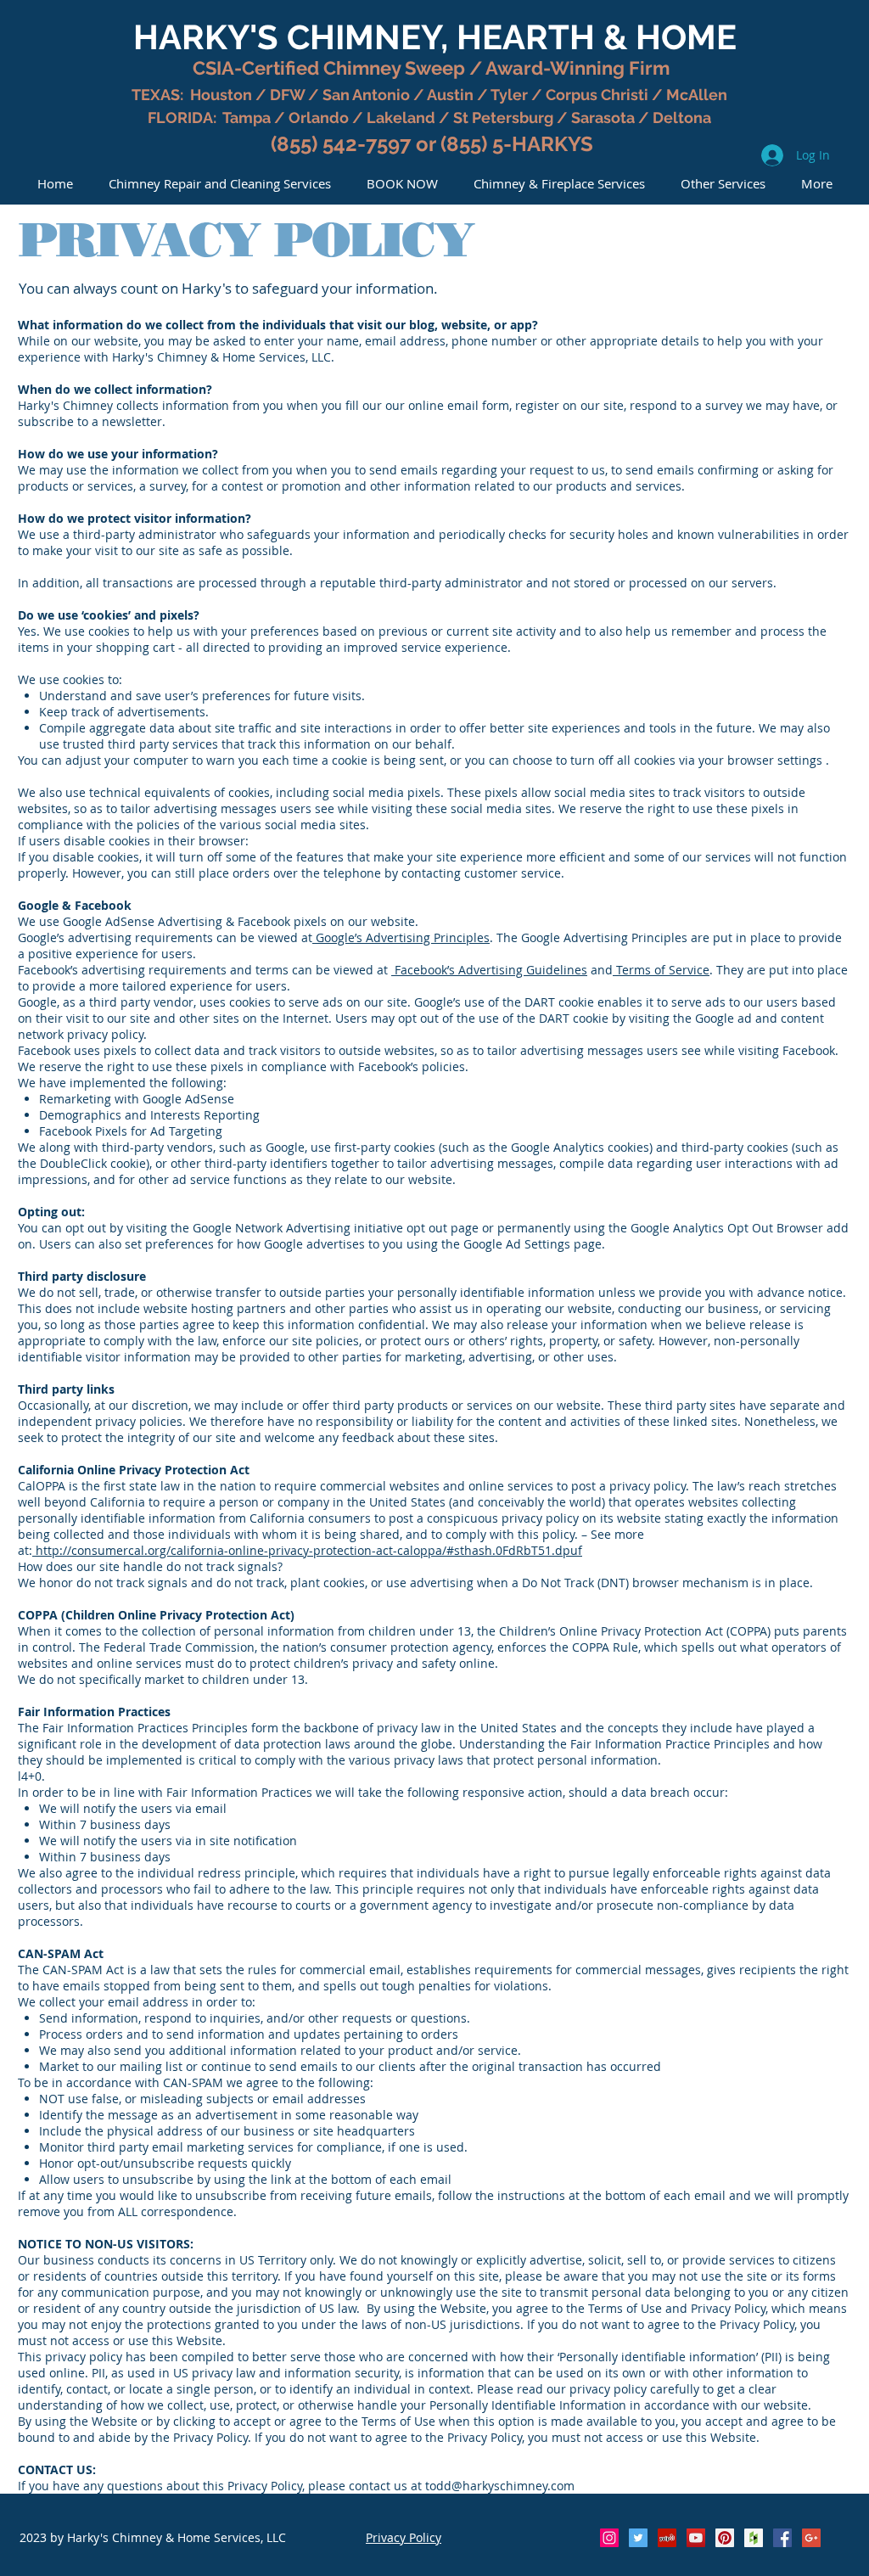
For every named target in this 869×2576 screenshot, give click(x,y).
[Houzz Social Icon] (754, 2538)
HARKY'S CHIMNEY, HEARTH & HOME (435, 37)
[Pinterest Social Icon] (725, 2538)
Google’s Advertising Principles (401, 937)
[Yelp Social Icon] (667, 2538)
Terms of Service (661, 970)
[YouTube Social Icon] (696, 2538)
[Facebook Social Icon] (782, 2538)
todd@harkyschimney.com (500, 2486)
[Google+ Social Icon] (811, 2538)
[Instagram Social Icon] (609, 2538)
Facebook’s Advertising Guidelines (489, 970)
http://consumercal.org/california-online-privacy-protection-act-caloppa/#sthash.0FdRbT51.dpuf (307, 1550)
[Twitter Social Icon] (638, 2538)
